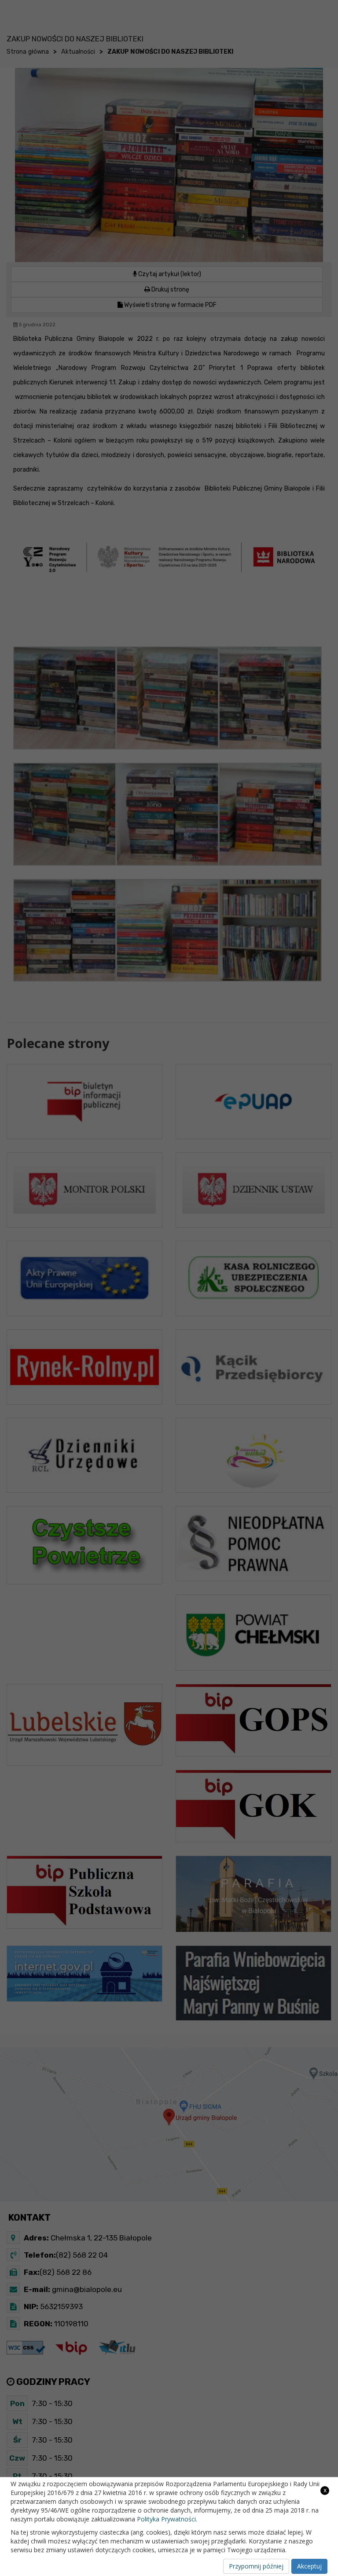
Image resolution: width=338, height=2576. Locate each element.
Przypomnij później (256, 2566)
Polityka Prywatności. (167, 2519)
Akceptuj (309, 2566)
